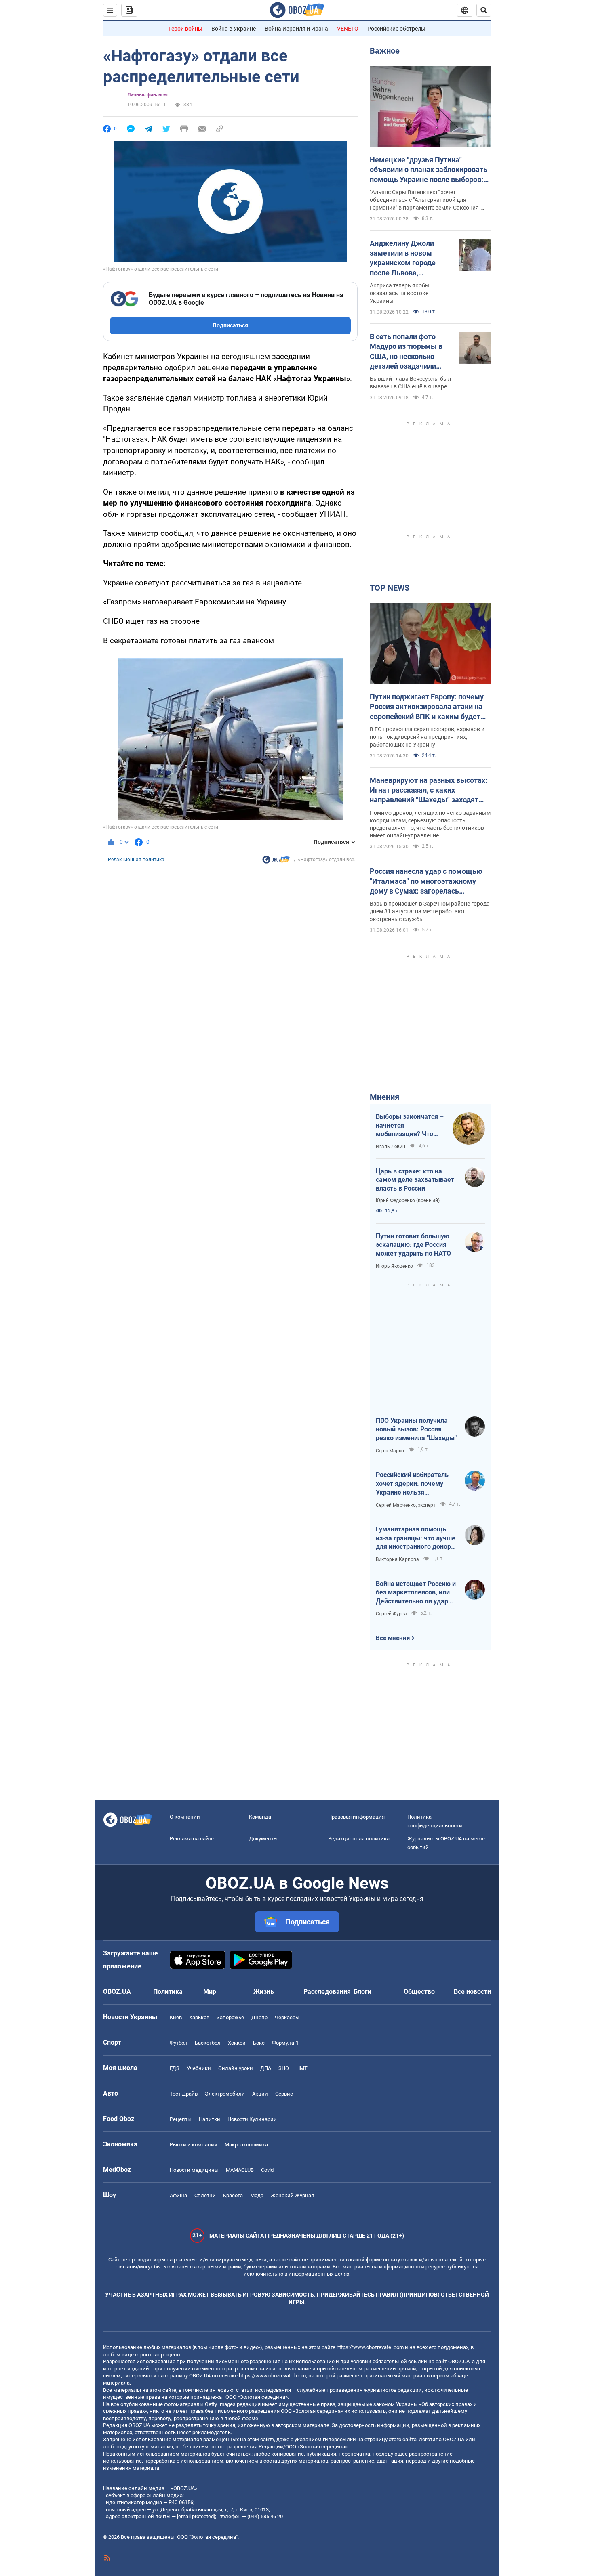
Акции (260, 2094)
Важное (385, 51)
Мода (257, 2195)
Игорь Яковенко (394, 1266)
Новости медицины (194, 2170)
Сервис (284, 2094)
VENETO (348, 29)
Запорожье (230, 2017)
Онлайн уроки (236, 2068)
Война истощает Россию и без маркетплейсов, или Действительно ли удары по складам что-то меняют (416, 1593)
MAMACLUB (240, 2170)
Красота (233, 2195)
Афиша (178, 2195)
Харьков (199, 2017)
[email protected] (196, 2516)
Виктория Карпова (397, 1559)
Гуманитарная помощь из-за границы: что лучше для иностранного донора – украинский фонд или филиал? (416, 1538)
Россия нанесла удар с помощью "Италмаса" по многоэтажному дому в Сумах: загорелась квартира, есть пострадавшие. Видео (426, 881)
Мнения (384, 1097)
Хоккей (237, 2043)
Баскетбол (208, 2043)
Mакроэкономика (246, 2145)
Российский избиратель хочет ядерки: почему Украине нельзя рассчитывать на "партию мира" (415, 1484)
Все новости (472, 1992)
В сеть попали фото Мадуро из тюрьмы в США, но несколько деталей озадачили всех (406, 352)
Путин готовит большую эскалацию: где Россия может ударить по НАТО (413, 1245)
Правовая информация (356, 1817)
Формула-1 (285, 2043)
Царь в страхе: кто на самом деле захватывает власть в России (415, 1180)
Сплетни (205, 2195)
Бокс (259, 2043)
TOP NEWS (390, 588)
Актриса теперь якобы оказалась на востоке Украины (400, 293)
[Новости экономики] (276, 862)
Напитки (210, 2119)
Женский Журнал (293, 2195)
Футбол (179, 2043)
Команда (260, 1817)
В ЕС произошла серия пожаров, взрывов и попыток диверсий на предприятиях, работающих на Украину (427, 737)
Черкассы (287, 2017)
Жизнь (264, 1992)
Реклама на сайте (192, 1839)
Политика (168, 1992)
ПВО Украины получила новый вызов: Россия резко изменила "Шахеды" (416, 1429)
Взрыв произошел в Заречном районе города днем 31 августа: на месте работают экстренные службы (430, 911)
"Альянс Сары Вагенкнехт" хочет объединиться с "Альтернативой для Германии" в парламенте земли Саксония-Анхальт (425, 200)
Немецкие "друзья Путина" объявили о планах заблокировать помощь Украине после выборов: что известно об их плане (429, 170)
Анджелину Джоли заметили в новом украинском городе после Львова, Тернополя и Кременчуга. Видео (403, 258)
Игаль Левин (391, 1147)
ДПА (266, 2068)
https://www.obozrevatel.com (370, 2347)
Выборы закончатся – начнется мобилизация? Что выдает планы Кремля (410, 1126)
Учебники (199, 2068)
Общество (419, 1992)
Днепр (259, 2017)
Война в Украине (234, 29)
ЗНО (284, 2068)
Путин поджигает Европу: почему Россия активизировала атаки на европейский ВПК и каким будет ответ (427, 707)
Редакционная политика (136, 860)
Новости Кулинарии (252, 2119)
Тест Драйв (184, 2094)
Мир (210, 1992)
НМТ (302, 2068)
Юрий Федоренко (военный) (408, 1200)
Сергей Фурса (391, 1614)
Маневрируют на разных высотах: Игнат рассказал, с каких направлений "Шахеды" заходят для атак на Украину (429, 791)
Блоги (362, 1992)
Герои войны (185, 29)
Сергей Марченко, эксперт (406, 1505)
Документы (263, 1839)
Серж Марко (390, 1451)
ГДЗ (175, 2068)
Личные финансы (147, 95)
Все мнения (393, 1638)
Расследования (327, 1992)
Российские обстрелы (396, 29)
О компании (185, 1817)
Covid (267, 2170)
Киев (176, 2017)
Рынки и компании (194, 2145)
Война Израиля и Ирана (296, 29)
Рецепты (181, 2119)
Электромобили (225, 2094)
